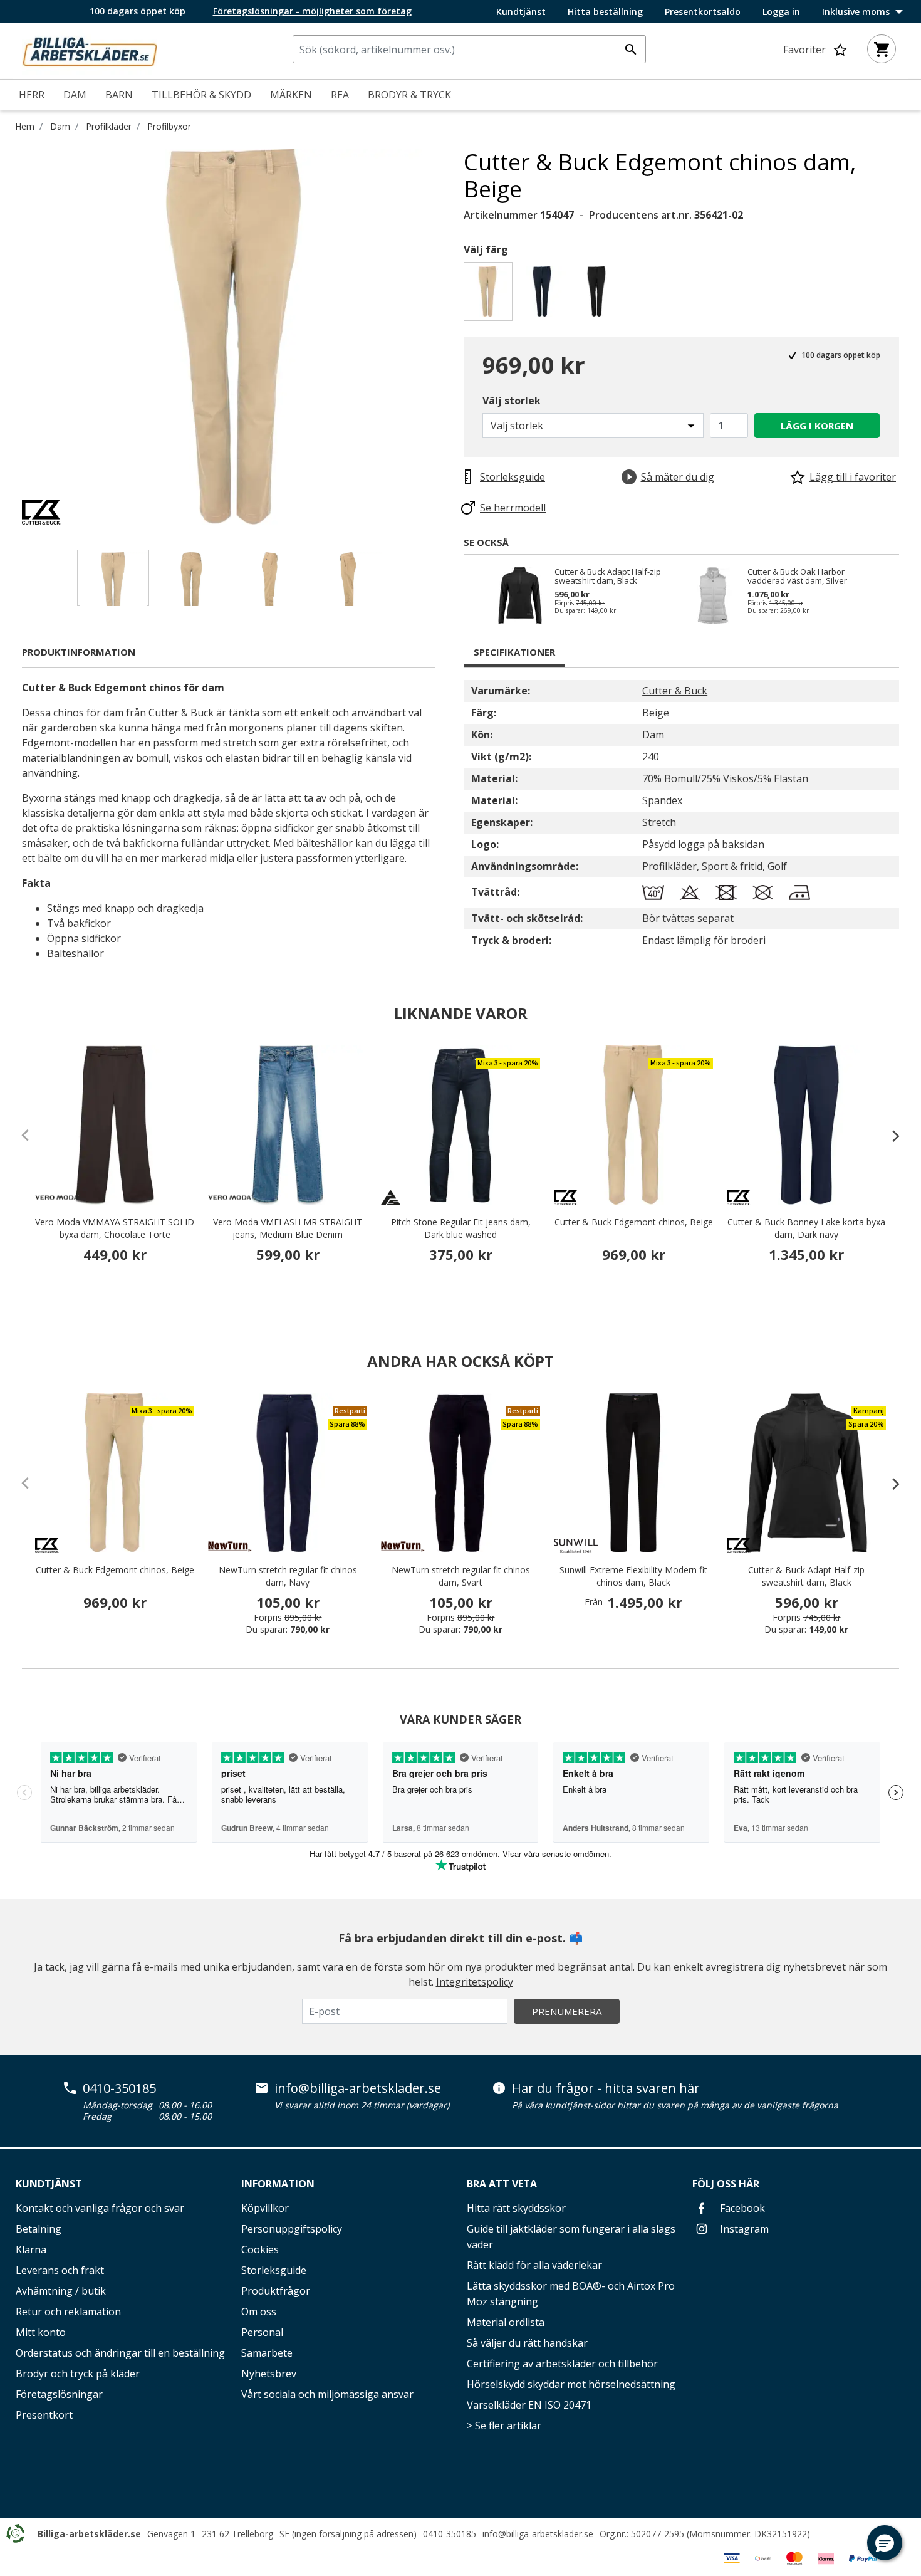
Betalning (39, 2229)
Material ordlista (506, 2322)
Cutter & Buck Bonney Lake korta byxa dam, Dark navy (806, 1228)
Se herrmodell (513, 508)
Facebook (741, 2208)
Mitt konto (41, 2332)
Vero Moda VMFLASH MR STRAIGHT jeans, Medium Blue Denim (288, 1228)
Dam (60, 126)
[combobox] (469, 49)
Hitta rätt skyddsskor (516, 2208)
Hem (25, 126)
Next (454, 337)
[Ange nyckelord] (630, 49)
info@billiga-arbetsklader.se (358, 2088)
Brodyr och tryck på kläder (78, 2374)
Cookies (260, 2249)
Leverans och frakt (60, 2270)
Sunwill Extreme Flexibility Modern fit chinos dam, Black (633, 1576)
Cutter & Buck (675, 691)
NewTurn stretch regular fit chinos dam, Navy (288, 1576)
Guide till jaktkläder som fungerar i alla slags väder (571, 2237)
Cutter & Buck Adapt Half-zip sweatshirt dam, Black (608, 576)
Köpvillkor (265, 2208)
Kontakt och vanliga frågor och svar (100, 2208)
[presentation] (890, 1136)
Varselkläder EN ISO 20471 (529, 2405)
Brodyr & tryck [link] (409, 95)
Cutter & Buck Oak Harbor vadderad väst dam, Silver (797, 576)
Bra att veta (502, 2184)
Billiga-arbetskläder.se (89, 2534)
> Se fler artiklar (504, 2426)
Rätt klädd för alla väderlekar (534, 2265)
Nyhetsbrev (269, 2374)
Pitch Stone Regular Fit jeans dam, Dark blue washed (461, 1228)
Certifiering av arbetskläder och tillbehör (562, 2364)
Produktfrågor (276, 2291)
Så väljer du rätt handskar (527, 2343)
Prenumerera (567, 2011)
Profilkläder (109, 126)
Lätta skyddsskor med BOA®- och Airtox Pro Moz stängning (571, 2294)
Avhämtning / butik (61, 2291)
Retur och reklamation (68, 2312)
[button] (885, 2543)
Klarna (31, 2249)
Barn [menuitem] (119, 95)
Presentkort (44, 2415)
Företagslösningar (59, 2394)
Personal (262, 2332)
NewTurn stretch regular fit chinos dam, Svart (461, 1576)
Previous (13, 337)
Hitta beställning (605, 12)
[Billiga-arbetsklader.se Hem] (90, 50)
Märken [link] (291, 95)
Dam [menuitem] (75, 95)
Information (278, 2184)
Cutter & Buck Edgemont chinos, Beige (634, 1222)
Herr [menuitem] (32, 95)
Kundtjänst (521, 12)
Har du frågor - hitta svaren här (606, 2088)
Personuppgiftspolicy (292, 2229)
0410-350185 (119, 2088)
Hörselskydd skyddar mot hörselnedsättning (571, 2384)
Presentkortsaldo (703, 12)
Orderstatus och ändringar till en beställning (120, 2353)
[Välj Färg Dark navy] (544, 295)
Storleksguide (274, 2270)
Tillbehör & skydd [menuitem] (201, 95)
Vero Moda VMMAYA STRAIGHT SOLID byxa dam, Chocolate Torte (115, 1228)
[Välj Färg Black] (599, 295)
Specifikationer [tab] (514, 652)
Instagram (743, 2229)
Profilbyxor (169, 126)
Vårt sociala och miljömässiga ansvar (327, 2394)
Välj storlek (512, 401)
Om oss (259, 2312)
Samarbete (267, 2353)
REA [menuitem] (340, 95)
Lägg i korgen (817, 426)
